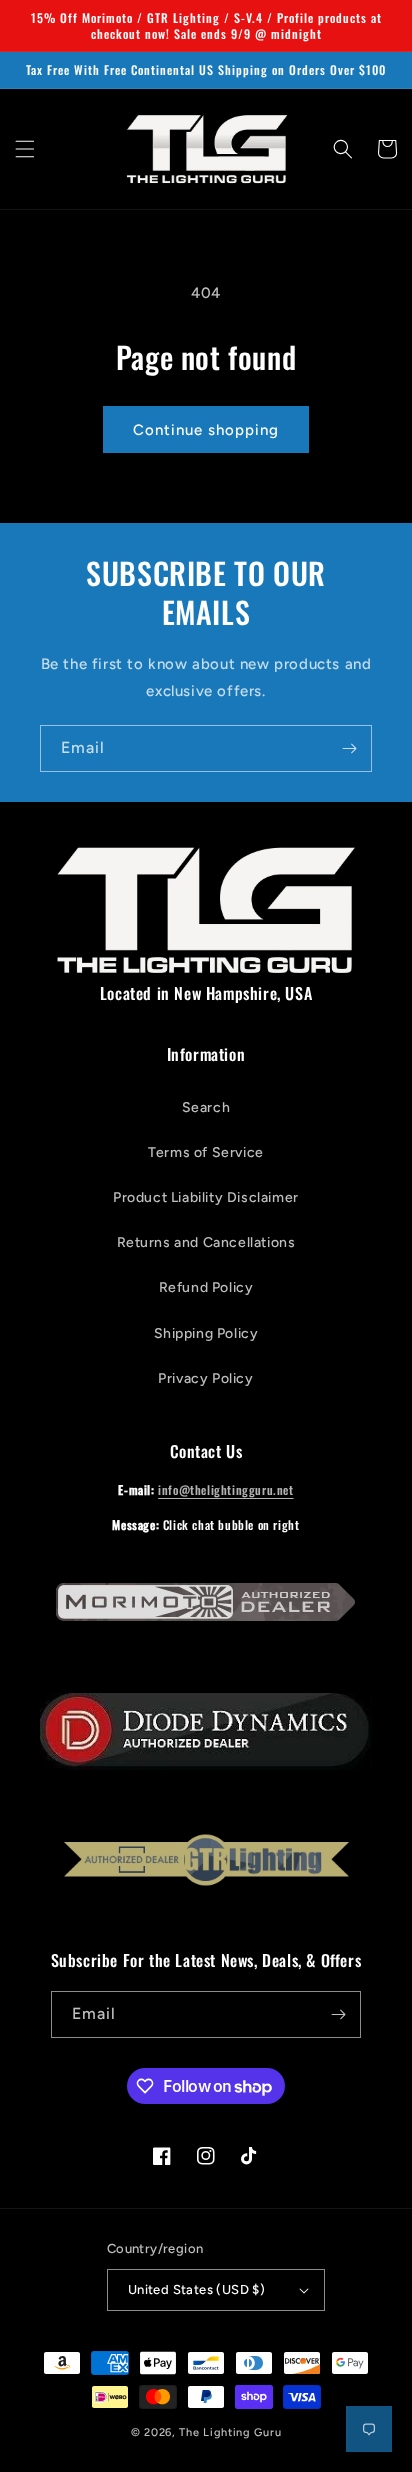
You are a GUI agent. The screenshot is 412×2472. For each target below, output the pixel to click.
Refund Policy (206, 1287)
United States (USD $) (196, 2289)
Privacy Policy (205, 1378)
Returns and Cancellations (206, 1242)
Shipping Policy (206, 1333)
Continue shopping (206, 430)
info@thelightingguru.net (225, 1489)
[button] (25, 149)
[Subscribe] (349, 748)
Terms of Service (206, 1152)
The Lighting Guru (230, 2432)
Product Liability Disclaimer (206, 1197)
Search (206, 1107)
